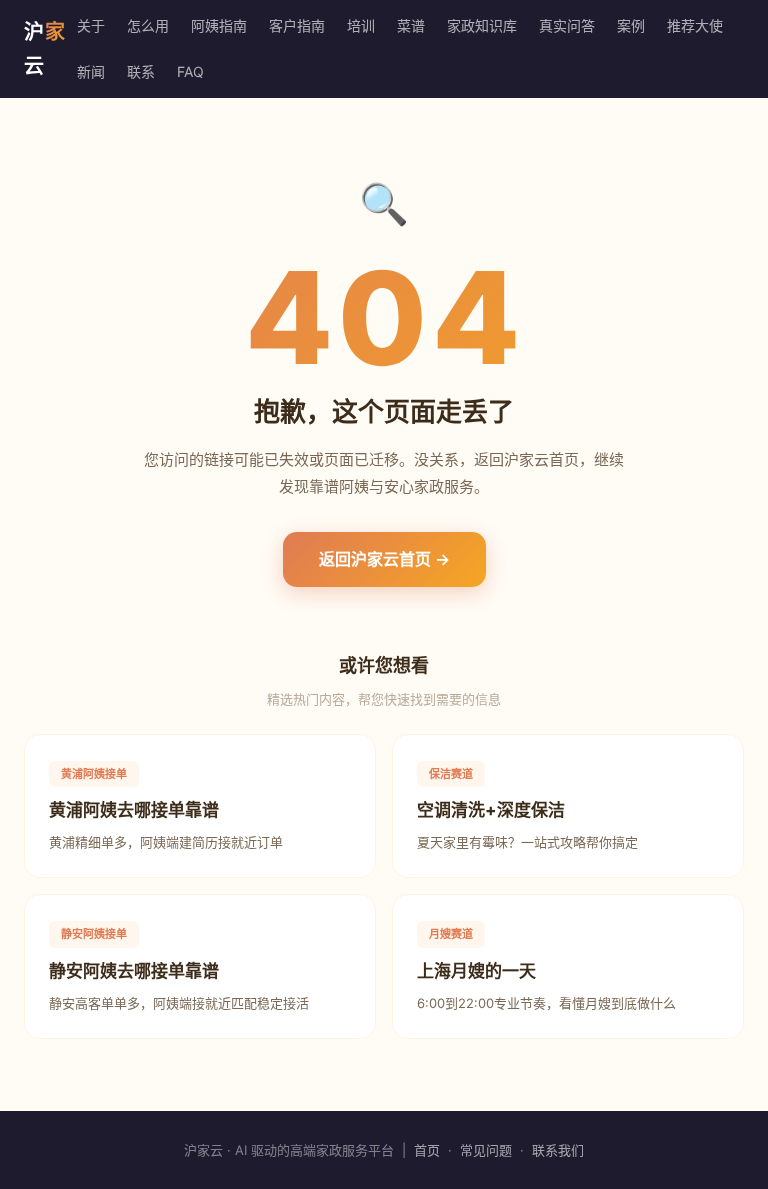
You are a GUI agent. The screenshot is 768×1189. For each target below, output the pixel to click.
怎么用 (148, 25)
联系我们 (558, 1150)
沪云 (45, 49)
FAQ (190, 71)
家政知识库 (482, 25)
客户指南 (297, 25)
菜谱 (411, 25)
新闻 (91, 71)
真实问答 (567, 25)
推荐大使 (695, 25)
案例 (631, 25)
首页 (427, 1150)
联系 (141, 71)
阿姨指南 (219, 25)
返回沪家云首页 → (384, 559)
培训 (361, 25)
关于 (91, 25)
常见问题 (486, 1150)
